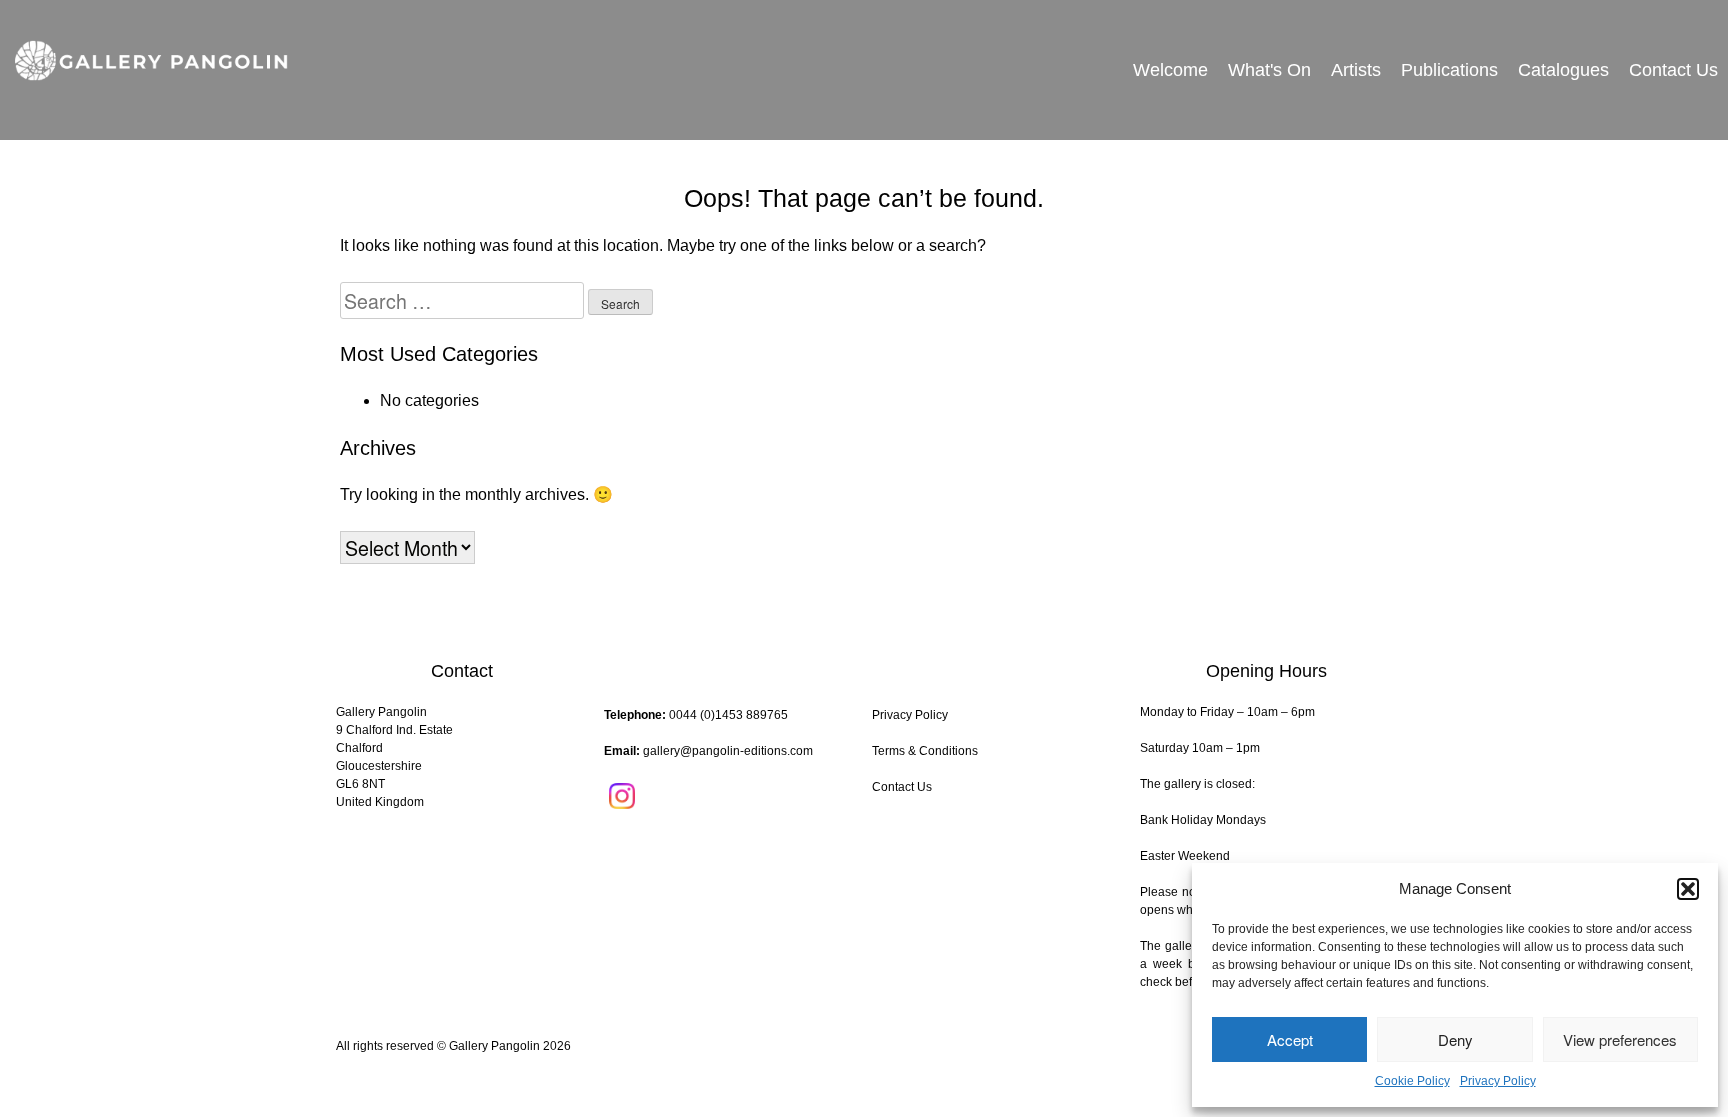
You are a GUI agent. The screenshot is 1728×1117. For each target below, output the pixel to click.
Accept (1290, 1039)
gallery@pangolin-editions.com (728, 751)
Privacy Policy (1498, 1081)
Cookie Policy (1412, 1081)
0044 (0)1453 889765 (728, 715)
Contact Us (1673, 70)
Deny (1455, 1039)
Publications (1449, 70)
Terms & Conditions (925, 751)
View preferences (1620, 1039)
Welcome (1170, 70)
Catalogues (1563, 70)
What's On (1269, 70)
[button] (1688, 889)
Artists (1356, 70)
